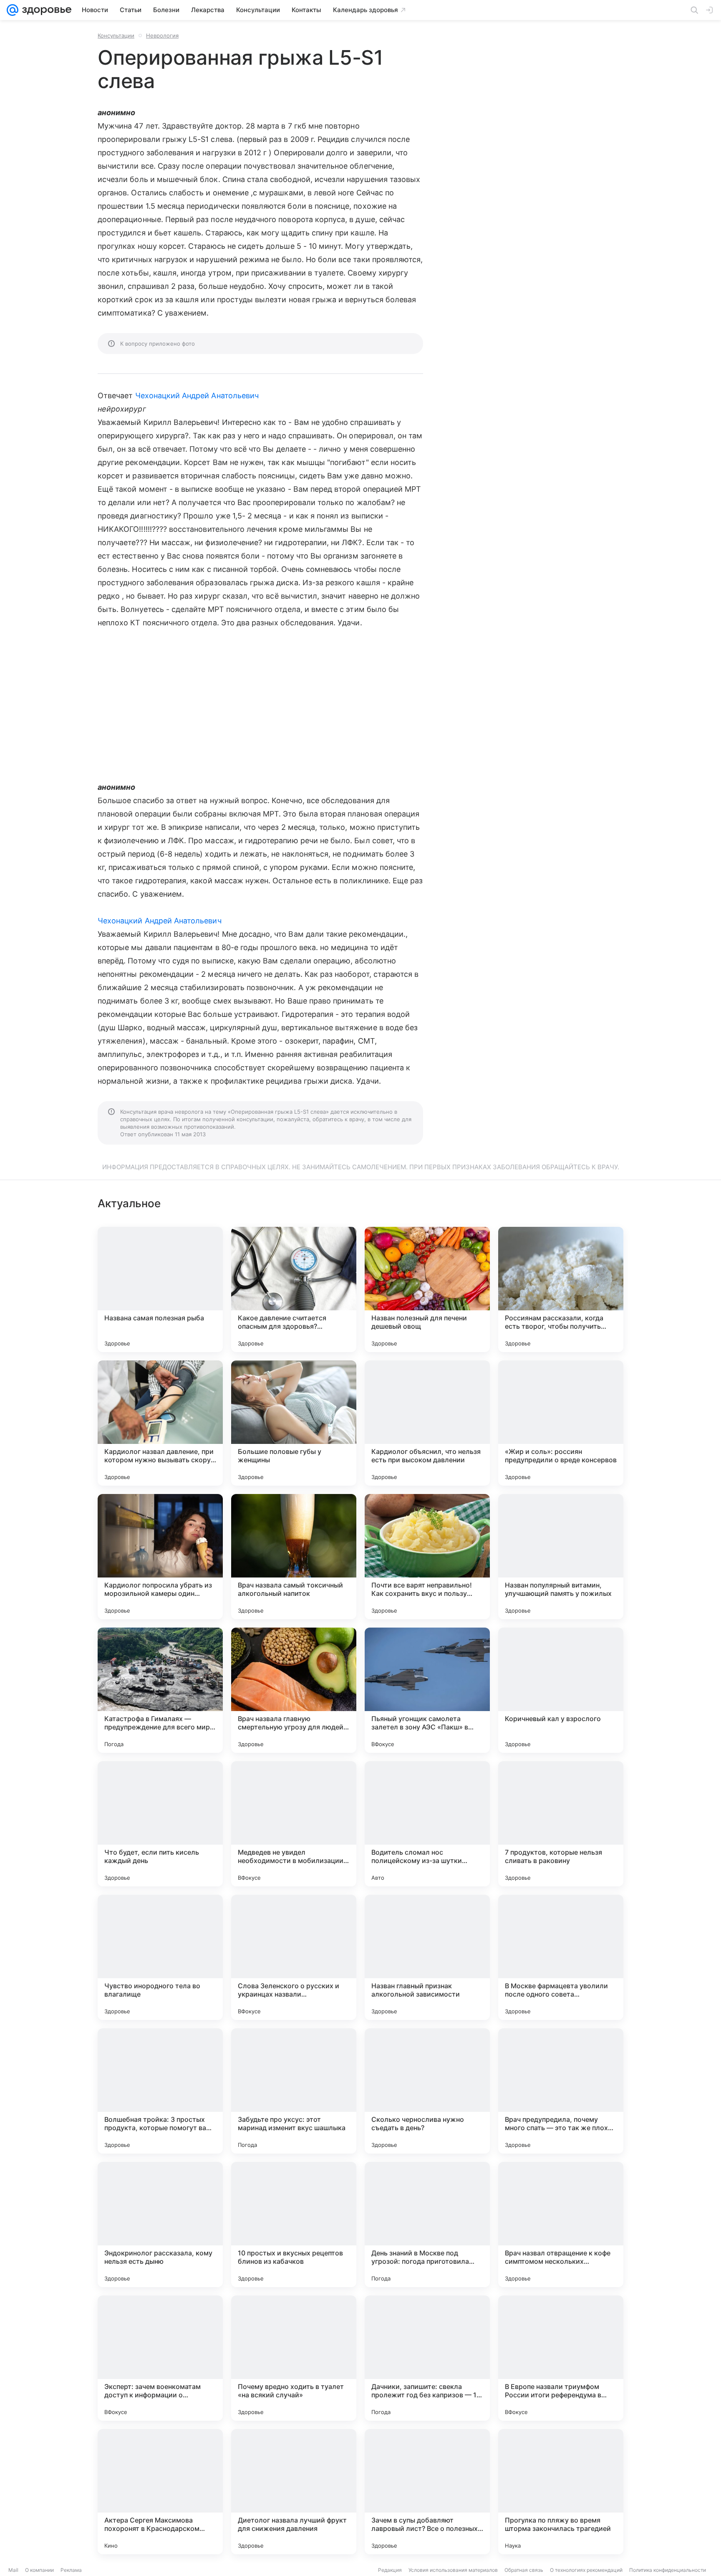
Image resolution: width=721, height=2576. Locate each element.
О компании (39, 2570)
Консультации (116, 35)
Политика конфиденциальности (668, 2570)
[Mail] (13, 10)
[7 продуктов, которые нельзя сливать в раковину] (561, 1824)
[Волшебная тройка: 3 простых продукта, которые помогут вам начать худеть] (160, 2091)
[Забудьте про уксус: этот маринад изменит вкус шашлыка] (294, 2091)
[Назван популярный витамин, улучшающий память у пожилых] (561, 1557)
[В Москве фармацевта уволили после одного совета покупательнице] (561, 1957)
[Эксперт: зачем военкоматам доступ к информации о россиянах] (160, 2358)
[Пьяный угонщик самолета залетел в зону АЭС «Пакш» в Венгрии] (427, 1690)
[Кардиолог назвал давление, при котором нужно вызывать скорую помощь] (160, 1423)
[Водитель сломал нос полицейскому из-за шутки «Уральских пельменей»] (427, 1824)
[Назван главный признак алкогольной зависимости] (427, 1957)
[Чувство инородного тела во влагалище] (160, 1957)
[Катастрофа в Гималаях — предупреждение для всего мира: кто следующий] (160, 1690)
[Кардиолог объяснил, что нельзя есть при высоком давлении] (427, 1423)
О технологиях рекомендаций (586, 2570)
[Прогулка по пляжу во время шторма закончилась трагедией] (561, 2492)
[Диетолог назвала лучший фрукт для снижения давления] (294, 2492)
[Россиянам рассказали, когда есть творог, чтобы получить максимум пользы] (561, 1289)
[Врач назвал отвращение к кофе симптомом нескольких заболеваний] (561, 2225)
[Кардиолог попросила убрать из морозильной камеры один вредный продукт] (160, 1557)
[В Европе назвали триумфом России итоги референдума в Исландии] (561, 2358)
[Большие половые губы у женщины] (294, 1423)
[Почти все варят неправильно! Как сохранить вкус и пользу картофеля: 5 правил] (427, 1557)
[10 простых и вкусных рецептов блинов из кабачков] (294, 2225)
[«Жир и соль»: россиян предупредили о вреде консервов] (561, 1423)
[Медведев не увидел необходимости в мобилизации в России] (294, 1824)
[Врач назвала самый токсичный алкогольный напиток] (294, 1557)
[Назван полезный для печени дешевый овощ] (427, 1289)
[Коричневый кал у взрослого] (561, 1690)
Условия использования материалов (453, 2570)
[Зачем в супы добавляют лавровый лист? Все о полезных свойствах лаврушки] (427, 2492)
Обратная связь (524, 2570)
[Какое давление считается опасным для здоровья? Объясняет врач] (294, 1289)
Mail (13, 2570)
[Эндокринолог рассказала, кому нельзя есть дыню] (160, 2225)
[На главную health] (45, 10)
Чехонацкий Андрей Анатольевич (197, 396)
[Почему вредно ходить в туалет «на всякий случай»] (294, 2358)
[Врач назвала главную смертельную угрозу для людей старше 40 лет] (294, 1690)
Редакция (390, 2570)
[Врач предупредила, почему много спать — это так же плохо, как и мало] (561, 2091)
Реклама (71, 2570)
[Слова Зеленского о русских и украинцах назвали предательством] (294, 1957)
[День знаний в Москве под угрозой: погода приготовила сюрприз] (427, 2225)
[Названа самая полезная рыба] (160, 1289)
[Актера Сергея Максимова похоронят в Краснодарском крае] (160, 2492)
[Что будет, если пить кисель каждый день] (160, 1824)
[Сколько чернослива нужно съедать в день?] (427, 2091)
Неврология (162, 35)
